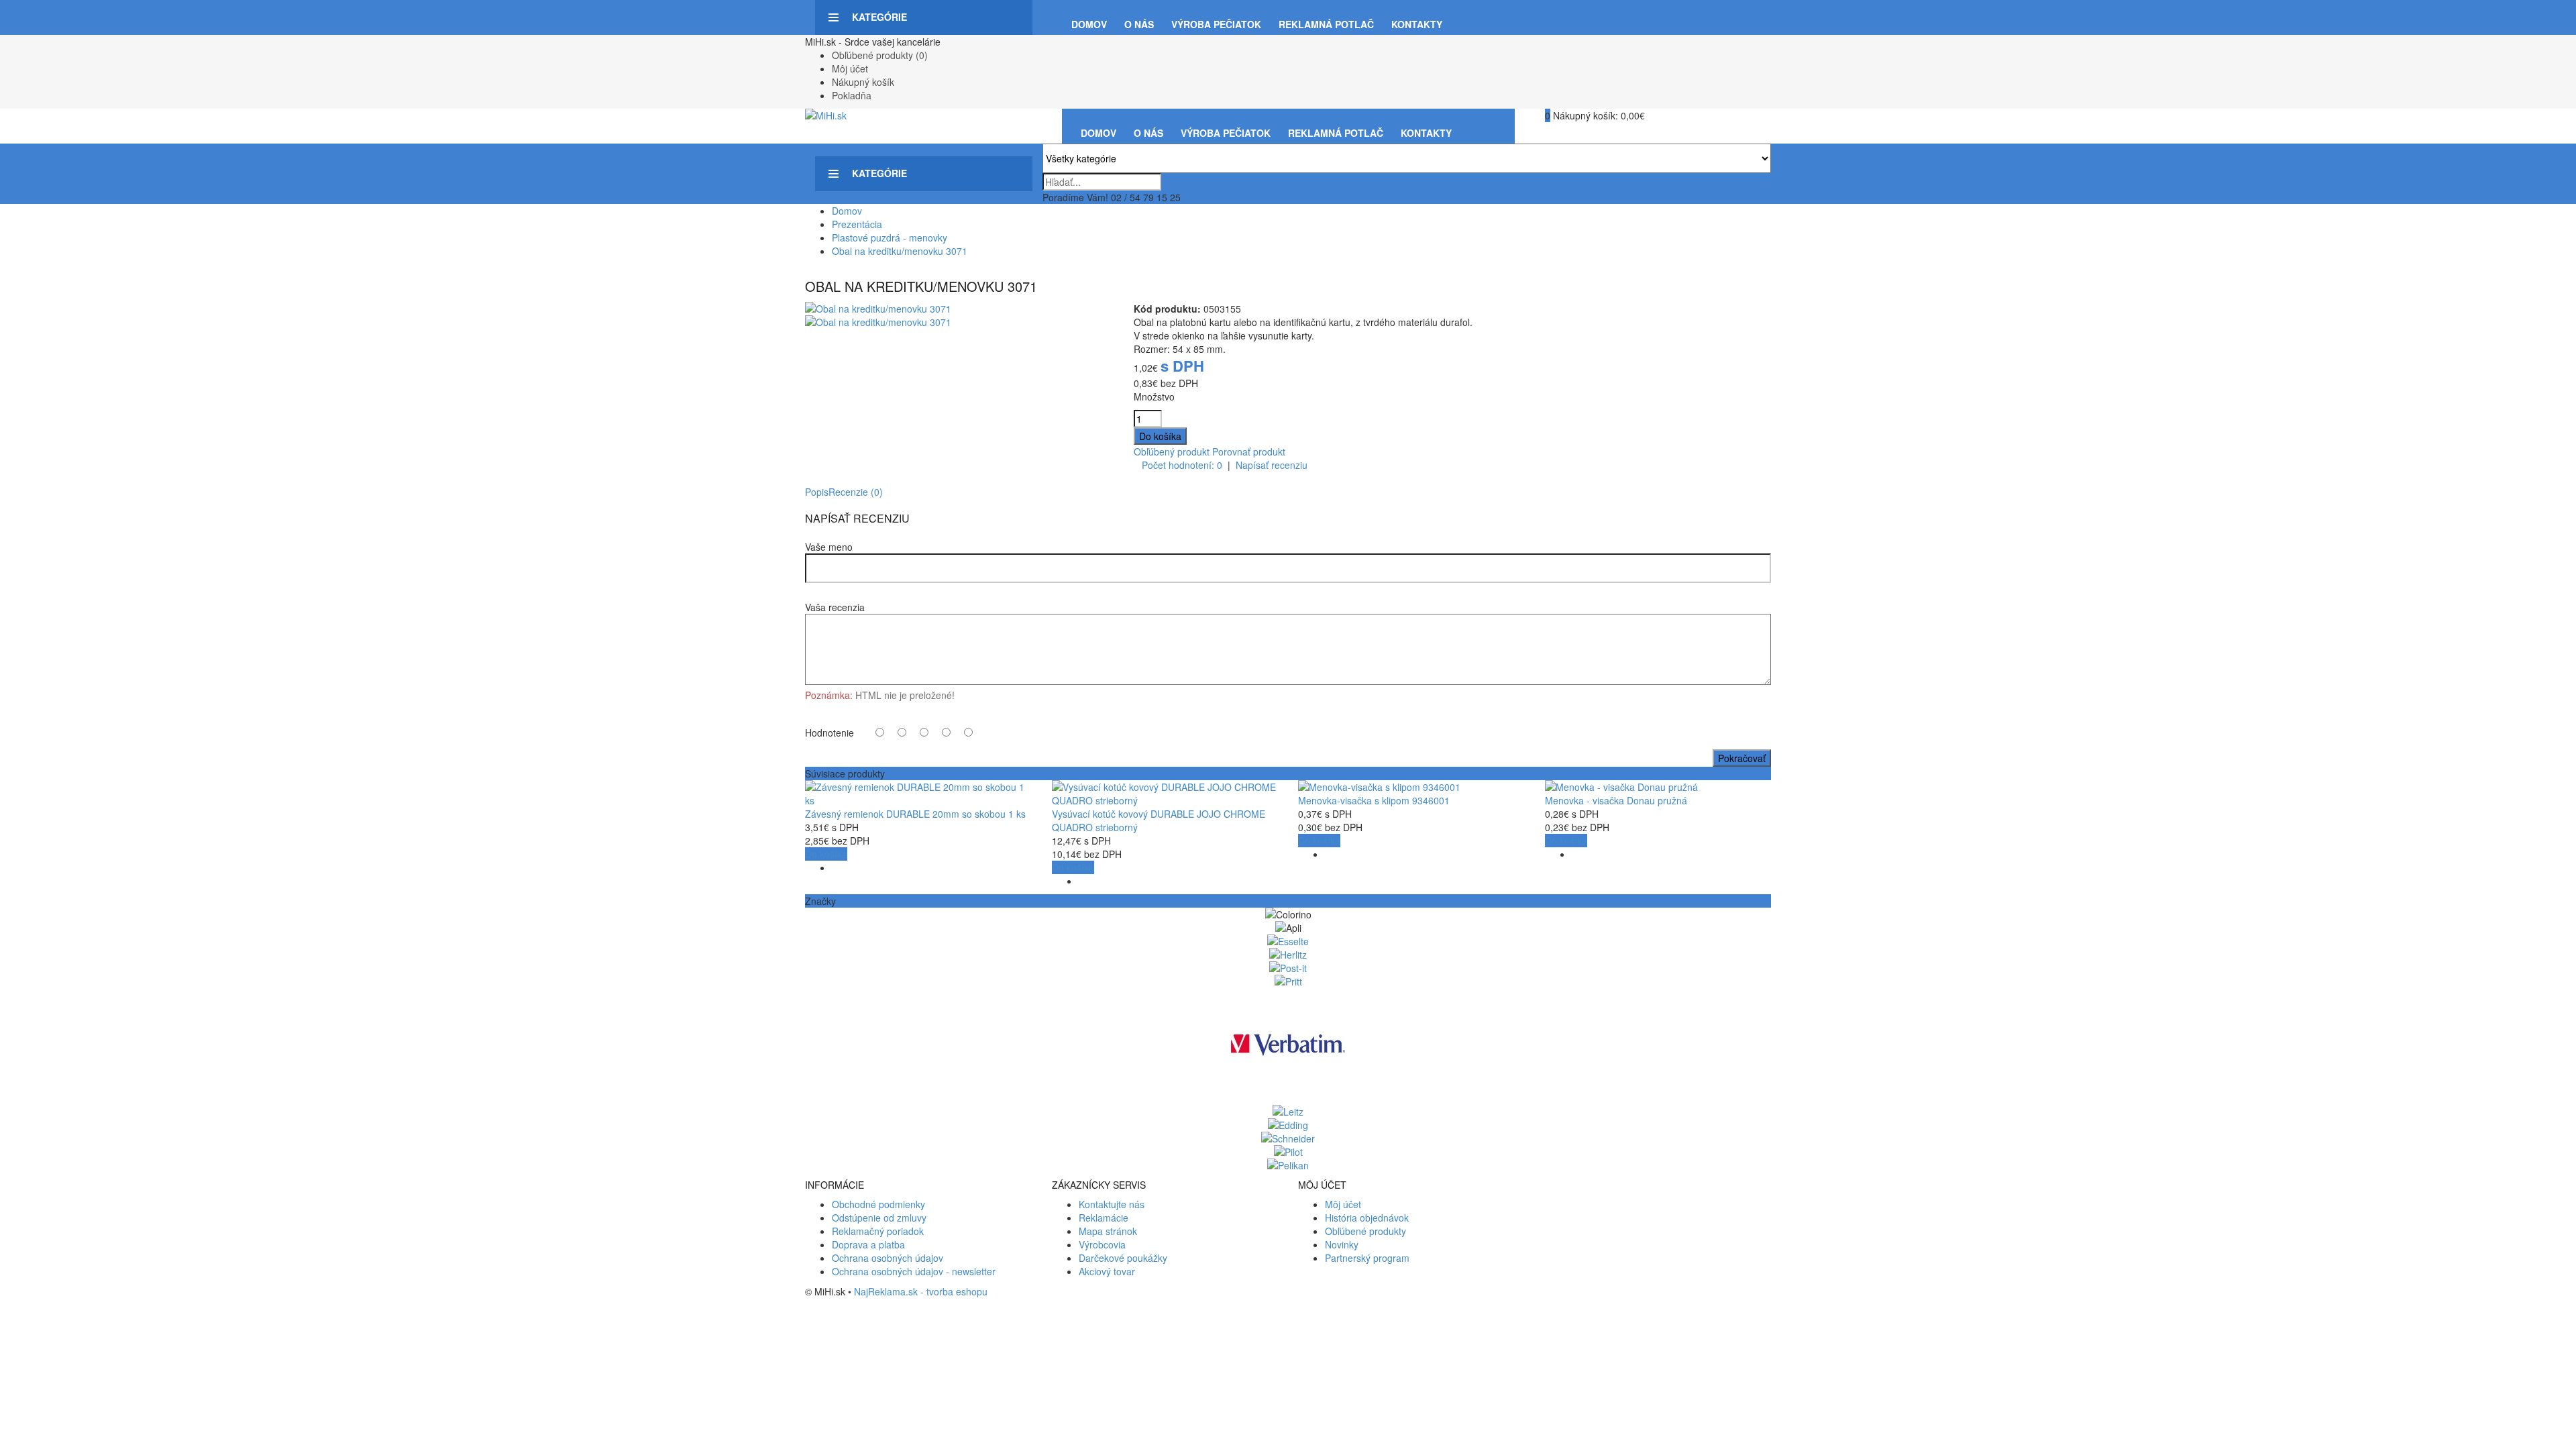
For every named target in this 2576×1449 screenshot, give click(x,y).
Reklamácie (1104, 1218)
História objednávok (1367, 1218)
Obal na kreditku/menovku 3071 (900, 251)
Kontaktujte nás (1112, 1204)
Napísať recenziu (1272, 465)
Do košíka (826, 854)
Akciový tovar (1107, 1271)
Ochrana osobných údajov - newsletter (914, 1271)
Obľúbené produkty (1365, 1231)
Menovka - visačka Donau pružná (1616, 800)
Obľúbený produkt (1172, 451)
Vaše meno (829, 547)
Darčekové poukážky (1123, 1258)
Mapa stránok (1108, 1231)
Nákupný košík (863, 82)
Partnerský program (1367, 1258)
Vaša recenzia (835, 607)
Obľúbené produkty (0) (880, 55)
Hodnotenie (829, 733)
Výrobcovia (1102, 1244)
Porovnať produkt (1249, 451)
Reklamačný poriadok (878, 1231)
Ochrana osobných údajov (888, 1258)
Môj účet (850, 68)
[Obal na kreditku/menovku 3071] (878, 309)
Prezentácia (857, 224)
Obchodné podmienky (878, 1204)
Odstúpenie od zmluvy (879, 1218)
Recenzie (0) (856, 492)
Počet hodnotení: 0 (1182, 465)
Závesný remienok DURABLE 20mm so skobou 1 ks (915, 814)
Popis (817, 492)
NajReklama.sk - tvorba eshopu (921, 1291)
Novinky (1342, 1244)
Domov (847, 211)
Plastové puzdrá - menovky (890, 237)
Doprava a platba (868, 1244)
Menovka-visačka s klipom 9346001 (1374, 800)
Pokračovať (1742, 758)
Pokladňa (852, 95)
